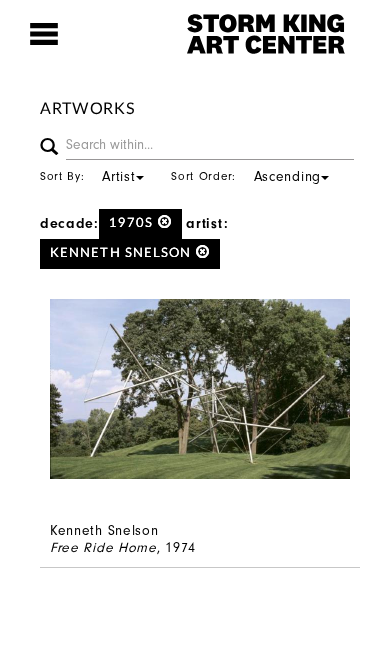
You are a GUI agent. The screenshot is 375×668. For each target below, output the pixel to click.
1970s (133, 223)
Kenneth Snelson (123, 253)
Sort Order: (246, 176)
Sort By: (88, 176)
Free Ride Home (103, 547)
